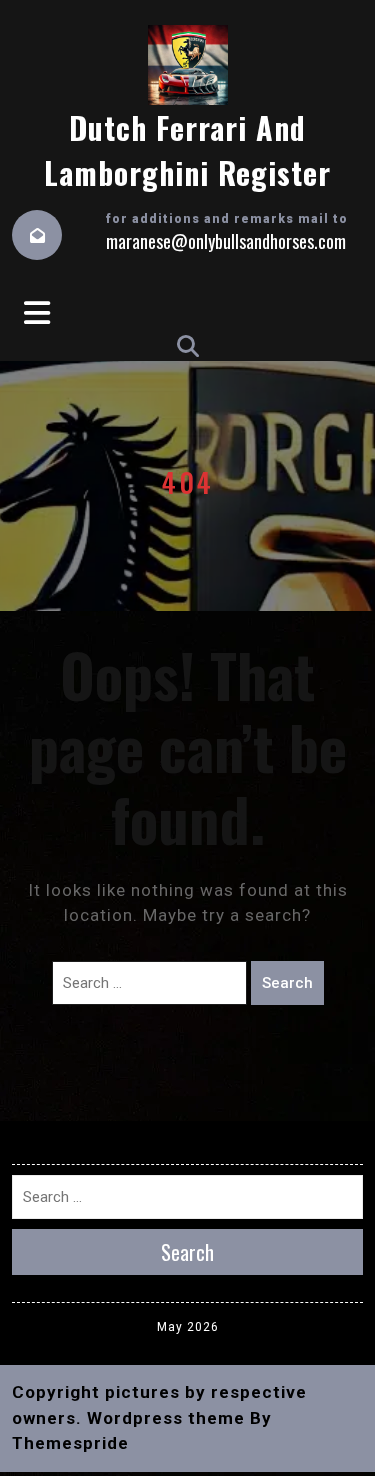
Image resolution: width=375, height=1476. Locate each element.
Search (287, 983)
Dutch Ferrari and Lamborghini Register (187, 150)
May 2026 (188, 1327)
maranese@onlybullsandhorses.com (226, 241)
